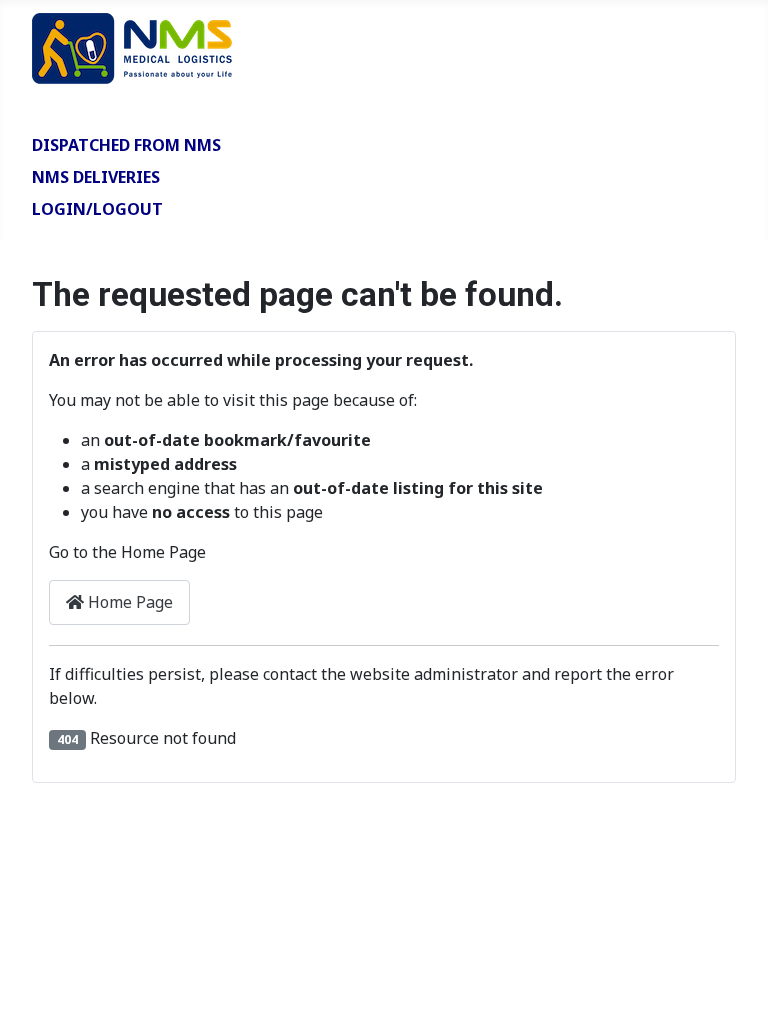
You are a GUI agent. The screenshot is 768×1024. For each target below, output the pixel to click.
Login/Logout (97, 209)
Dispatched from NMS (126, 145)
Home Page (128, 602)
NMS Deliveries (96, 177)
